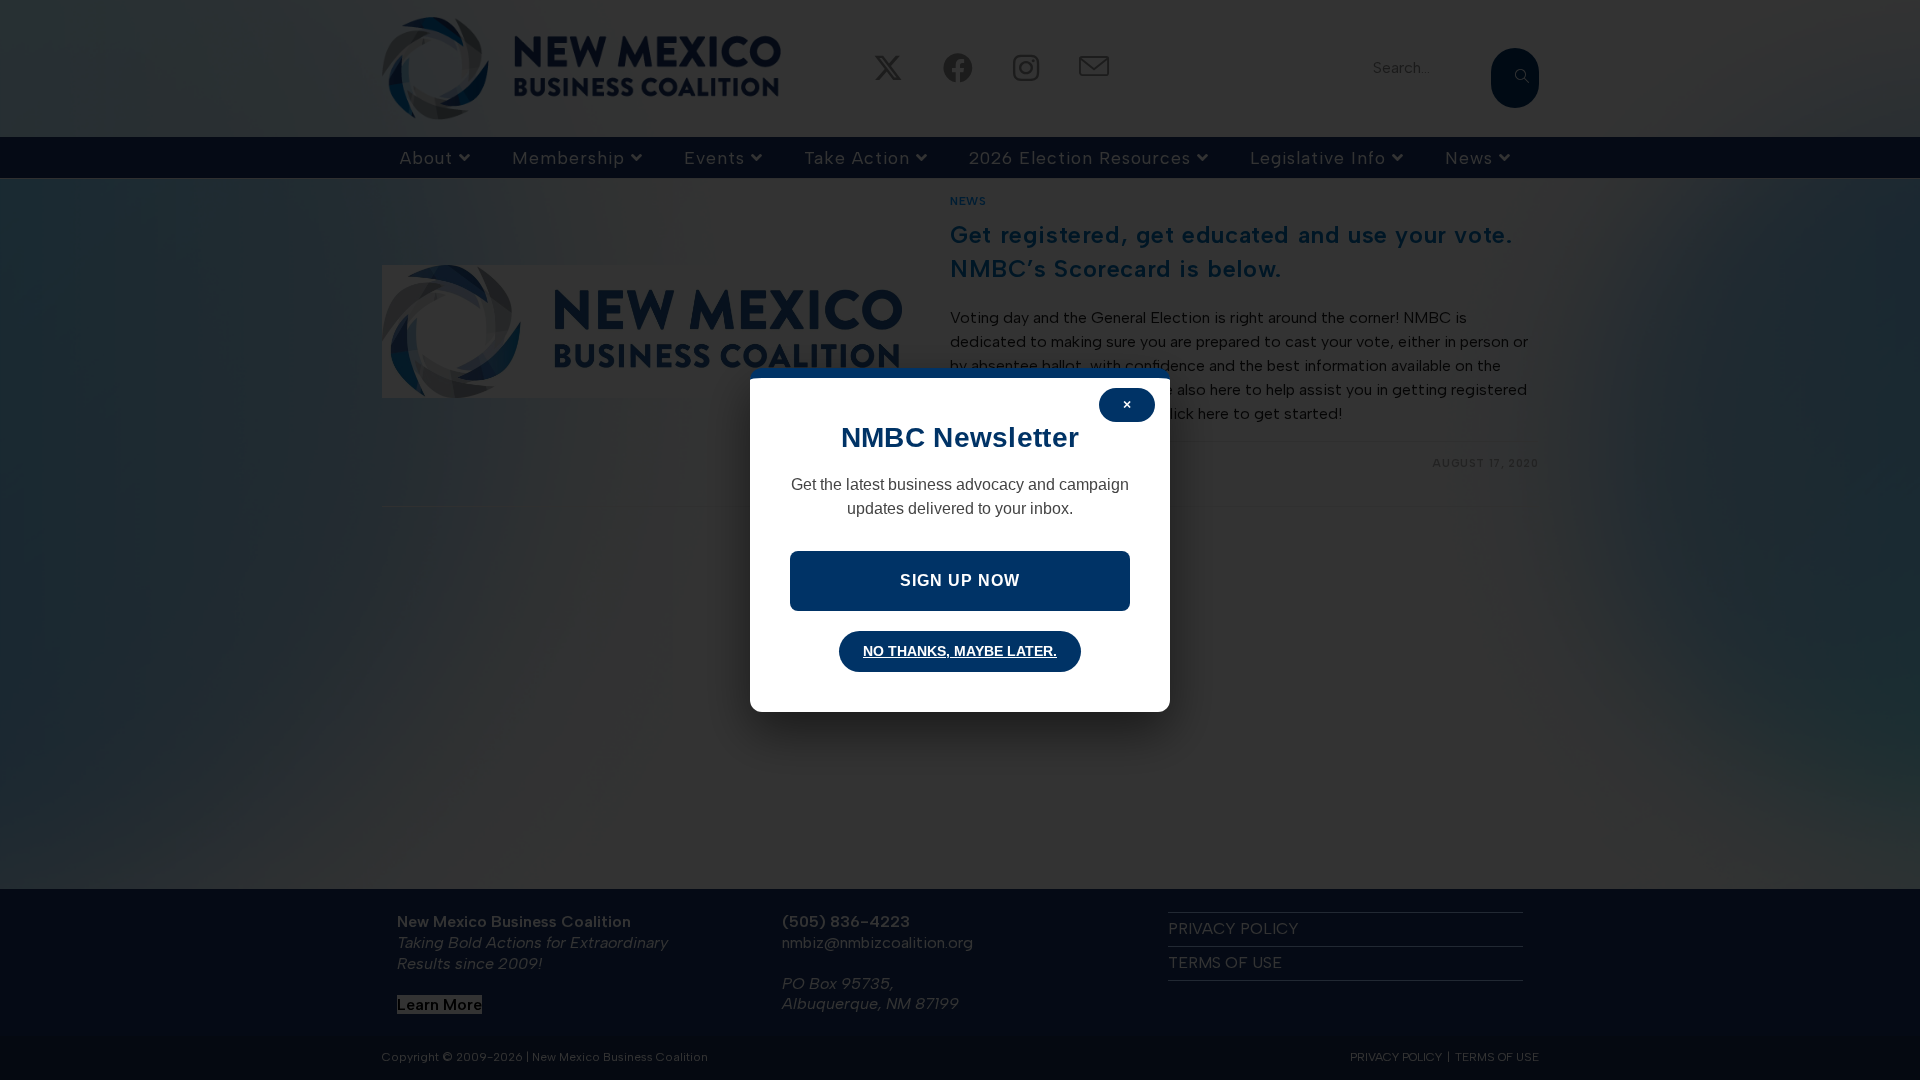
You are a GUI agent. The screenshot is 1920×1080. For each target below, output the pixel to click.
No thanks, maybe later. (960, 651)
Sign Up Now (960, 580)
